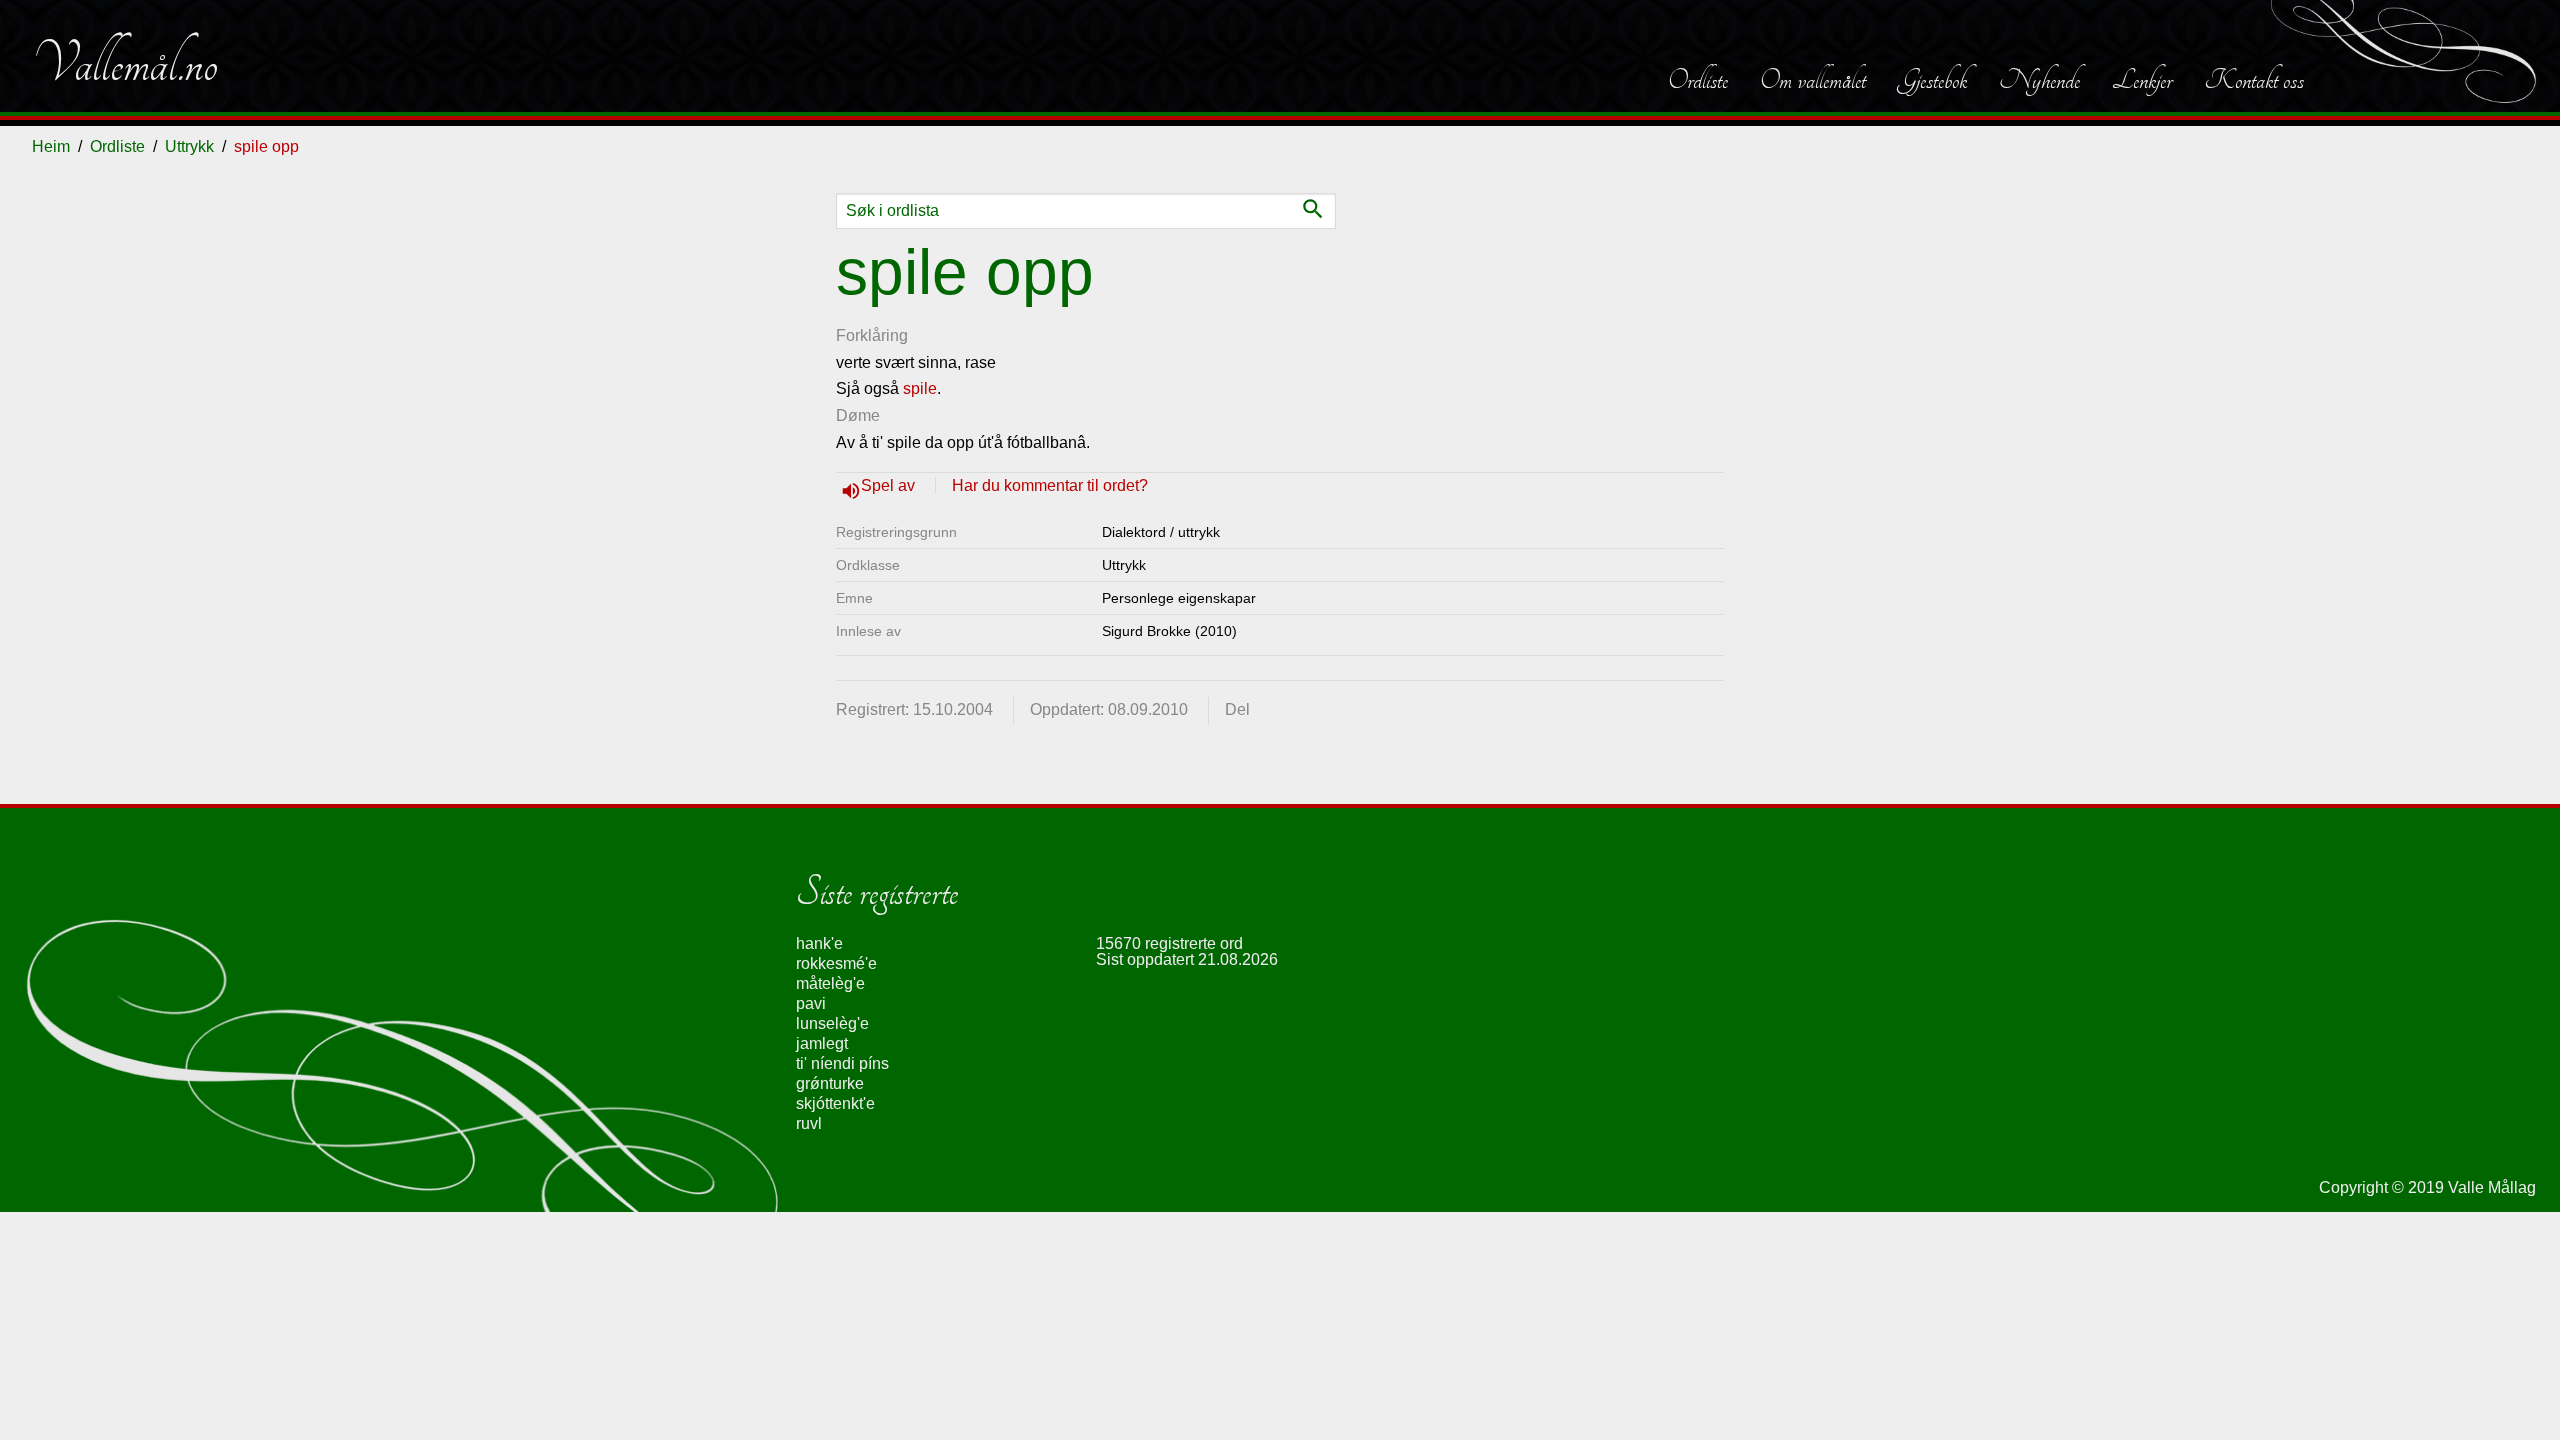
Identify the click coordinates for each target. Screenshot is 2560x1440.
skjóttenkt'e (835, 1103)
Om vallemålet (1813, 80)
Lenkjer (2142, 80)
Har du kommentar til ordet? (1050, 485)
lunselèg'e (832, 1023)
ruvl (809, 1123)
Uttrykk (189, 146)
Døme (858, 415)
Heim (51, 146)
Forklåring (872, 335)
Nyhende (2039, 80)
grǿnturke (830, 1083)
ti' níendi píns (842, 1063)
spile (920, 388)
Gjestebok (1932, 80)
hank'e (819, 943)
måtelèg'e (830, 983)
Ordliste (1698, 80)
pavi (811, 1003)
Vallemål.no (125, 64)
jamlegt (822, 1043)
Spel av (890, 485)
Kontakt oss (2254, 80)
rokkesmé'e (836, 963)
